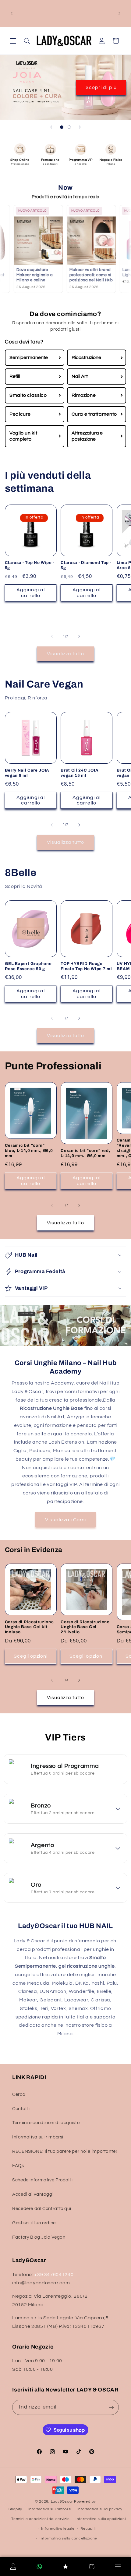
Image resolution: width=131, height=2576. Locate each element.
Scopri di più (101, 87)
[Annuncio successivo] (119, 13)
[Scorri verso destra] (79, 636)
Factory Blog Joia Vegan (39, 2237)
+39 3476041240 (54, 2275)
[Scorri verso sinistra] (52, 636)
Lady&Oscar (62, 2502)
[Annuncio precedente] (12, 13)
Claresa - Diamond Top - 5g (86, 565)
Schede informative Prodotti (42, 2180)
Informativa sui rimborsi (38, 2137)
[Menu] (118, 2567)
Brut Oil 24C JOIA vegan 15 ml (80, 773)
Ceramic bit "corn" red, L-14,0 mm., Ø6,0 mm (85, 1153)
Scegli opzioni (31, 1656)
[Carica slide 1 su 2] (62, 127)
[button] (13, 41)
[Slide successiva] (80, 127)
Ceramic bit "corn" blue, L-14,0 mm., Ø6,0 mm (29, 1151)
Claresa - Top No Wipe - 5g (30, 565)
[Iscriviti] (111, 2407)
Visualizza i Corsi (66, 1520)
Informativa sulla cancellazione (68, 2538)
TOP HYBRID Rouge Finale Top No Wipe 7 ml (86, 966)
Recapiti (88, 2529)
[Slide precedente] (51, 127)
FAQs (18, 2166)
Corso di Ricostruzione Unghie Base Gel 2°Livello (85, 1627)
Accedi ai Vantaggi (33, 2194)
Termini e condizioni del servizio (40, 2519)
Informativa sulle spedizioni (101, 2519)
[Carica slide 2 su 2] (69, 127)
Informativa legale (58, 2529)
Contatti (21, 2109)
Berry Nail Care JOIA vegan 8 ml (27, 773)
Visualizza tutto (66, 654)
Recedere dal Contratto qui (42, 2209)
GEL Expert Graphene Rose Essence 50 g (28, 966)
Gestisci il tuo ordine (34, 2223)
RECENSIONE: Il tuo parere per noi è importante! (65, 2151)
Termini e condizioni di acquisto (46, 2123)
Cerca (19, 2094)
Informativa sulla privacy (100, 2509)
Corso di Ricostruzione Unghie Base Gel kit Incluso (29, 1627)
